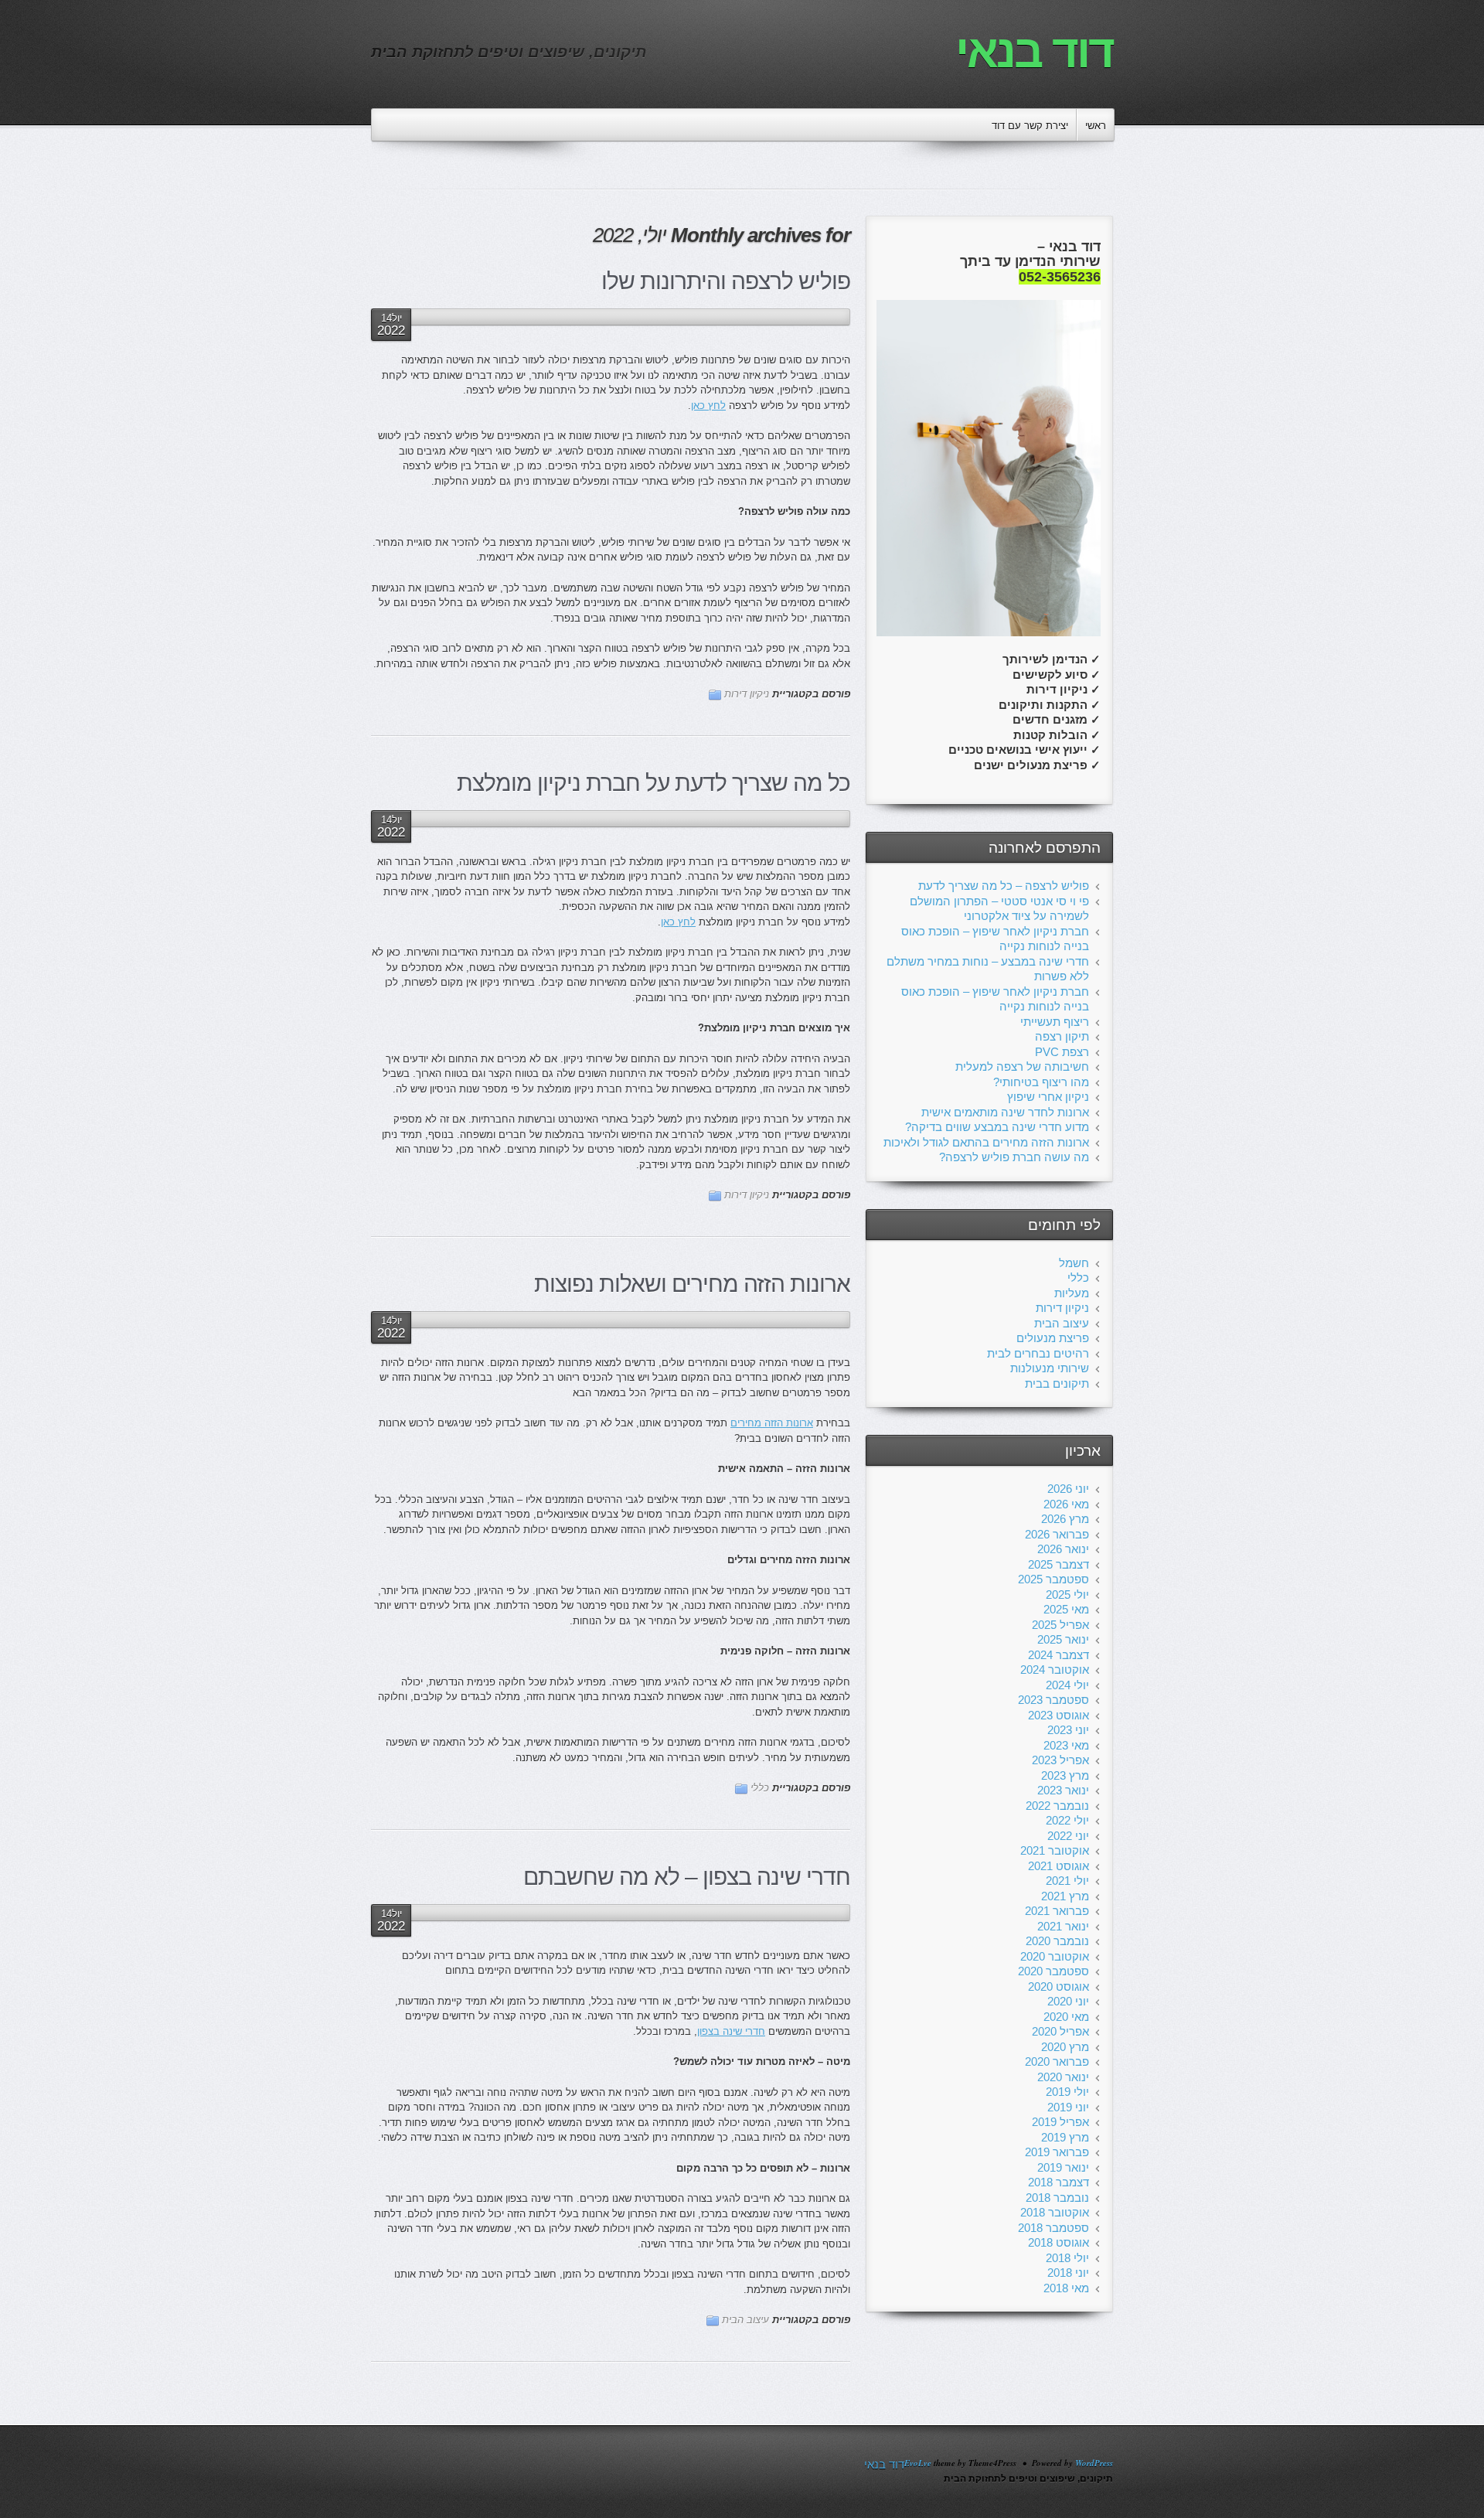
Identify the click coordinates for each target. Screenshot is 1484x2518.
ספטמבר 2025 (1053, 1579)
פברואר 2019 (1057, 2152)
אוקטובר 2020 (1055, 1956)
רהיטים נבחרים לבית (1038, 1353)
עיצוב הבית (745, 2320)
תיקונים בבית (1057, 1383)
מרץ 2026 (1065, 1519)
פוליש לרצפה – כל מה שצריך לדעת (1004, 886)
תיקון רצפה (1062, 1036)
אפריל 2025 (1060, 1625)
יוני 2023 (1068, 1730)
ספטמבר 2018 (1053, 2228)
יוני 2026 (1068, 1489)
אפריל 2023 (1060, 1760)
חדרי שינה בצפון (731, 2031)
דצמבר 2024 (1059, 1655)
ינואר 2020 (1063, 2077)
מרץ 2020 (1065, 2047)
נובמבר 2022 (1057, 1806)
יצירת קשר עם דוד (1030, 126)
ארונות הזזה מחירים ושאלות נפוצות (692, 1284)
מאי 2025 (1066, 1609)
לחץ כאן (708, 405)
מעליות (1072, 1293)
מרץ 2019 (1065, 2137)
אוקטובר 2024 (1055, 1670)
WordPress (1094, 2463)
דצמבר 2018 (1059, 2182)
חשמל (1074, 1263)
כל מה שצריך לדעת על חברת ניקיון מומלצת (654, 783)
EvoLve (918, 2463)
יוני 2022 (1068, 1836)
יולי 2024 (1067, 1685)
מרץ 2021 (1065, 1896)
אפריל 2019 (1060, 2122)
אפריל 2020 (1060, 2031)
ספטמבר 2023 (1053, 1700)
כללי (760, 1788)
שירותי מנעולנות (1050, 1368)
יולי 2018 (1067, 2258)
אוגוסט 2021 (1059, 1866)
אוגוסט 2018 (1059, 2242)
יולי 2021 (1067, 1881)
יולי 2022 (1067, 1820)
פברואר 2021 (1057, 1911)
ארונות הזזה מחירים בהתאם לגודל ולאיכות (986, 1142)
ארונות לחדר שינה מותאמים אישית (1005, 1112)
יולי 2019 (1067, 2092)
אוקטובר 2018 (1055, 2212)
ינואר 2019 (1063, 2167)
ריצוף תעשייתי (1055, 1022)
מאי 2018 (1066, 2288)
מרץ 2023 (1065, 1775)
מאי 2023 (1066, 1745)
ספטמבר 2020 (1053, 1971)
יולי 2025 (1067, 1595)
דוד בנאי (1034, 51)
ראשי (1096, 126)
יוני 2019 (1068, 2107)
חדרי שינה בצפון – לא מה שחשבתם (687, 1877)
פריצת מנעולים (1053, 1338)
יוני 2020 (1068, 2001)
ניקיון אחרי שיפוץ (1048, 1097)
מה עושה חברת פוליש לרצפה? (1014, 1157)
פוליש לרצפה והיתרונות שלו (726, 281)
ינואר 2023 (1063, 1790)
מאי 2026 (1066, 1504)
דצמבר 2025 (1059, 1564)
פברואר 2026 (1057, 1534)
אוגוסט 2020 (1059, 1986)
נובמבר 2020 (1057, 1941)
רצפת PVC (1062, 1052)
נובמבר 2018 (1057, 2198)
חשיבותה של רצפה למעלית (1022, 1066)
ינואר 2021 (1063, 1926)
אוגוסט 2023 (1059, 1715)
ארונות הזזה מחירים (772, 1423)
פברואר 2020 (1057, 2061)
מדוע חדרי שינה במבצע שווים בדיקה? (997, 1127)
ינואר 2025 (1063, 1639)
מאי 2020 (1066, 2017)
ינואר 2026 (1063, 1549)
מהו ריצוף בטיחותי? (1041, 1082)
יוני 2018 (1068, 2273)
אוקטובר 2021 (1055, 1850)
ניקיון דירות (747, 694)
